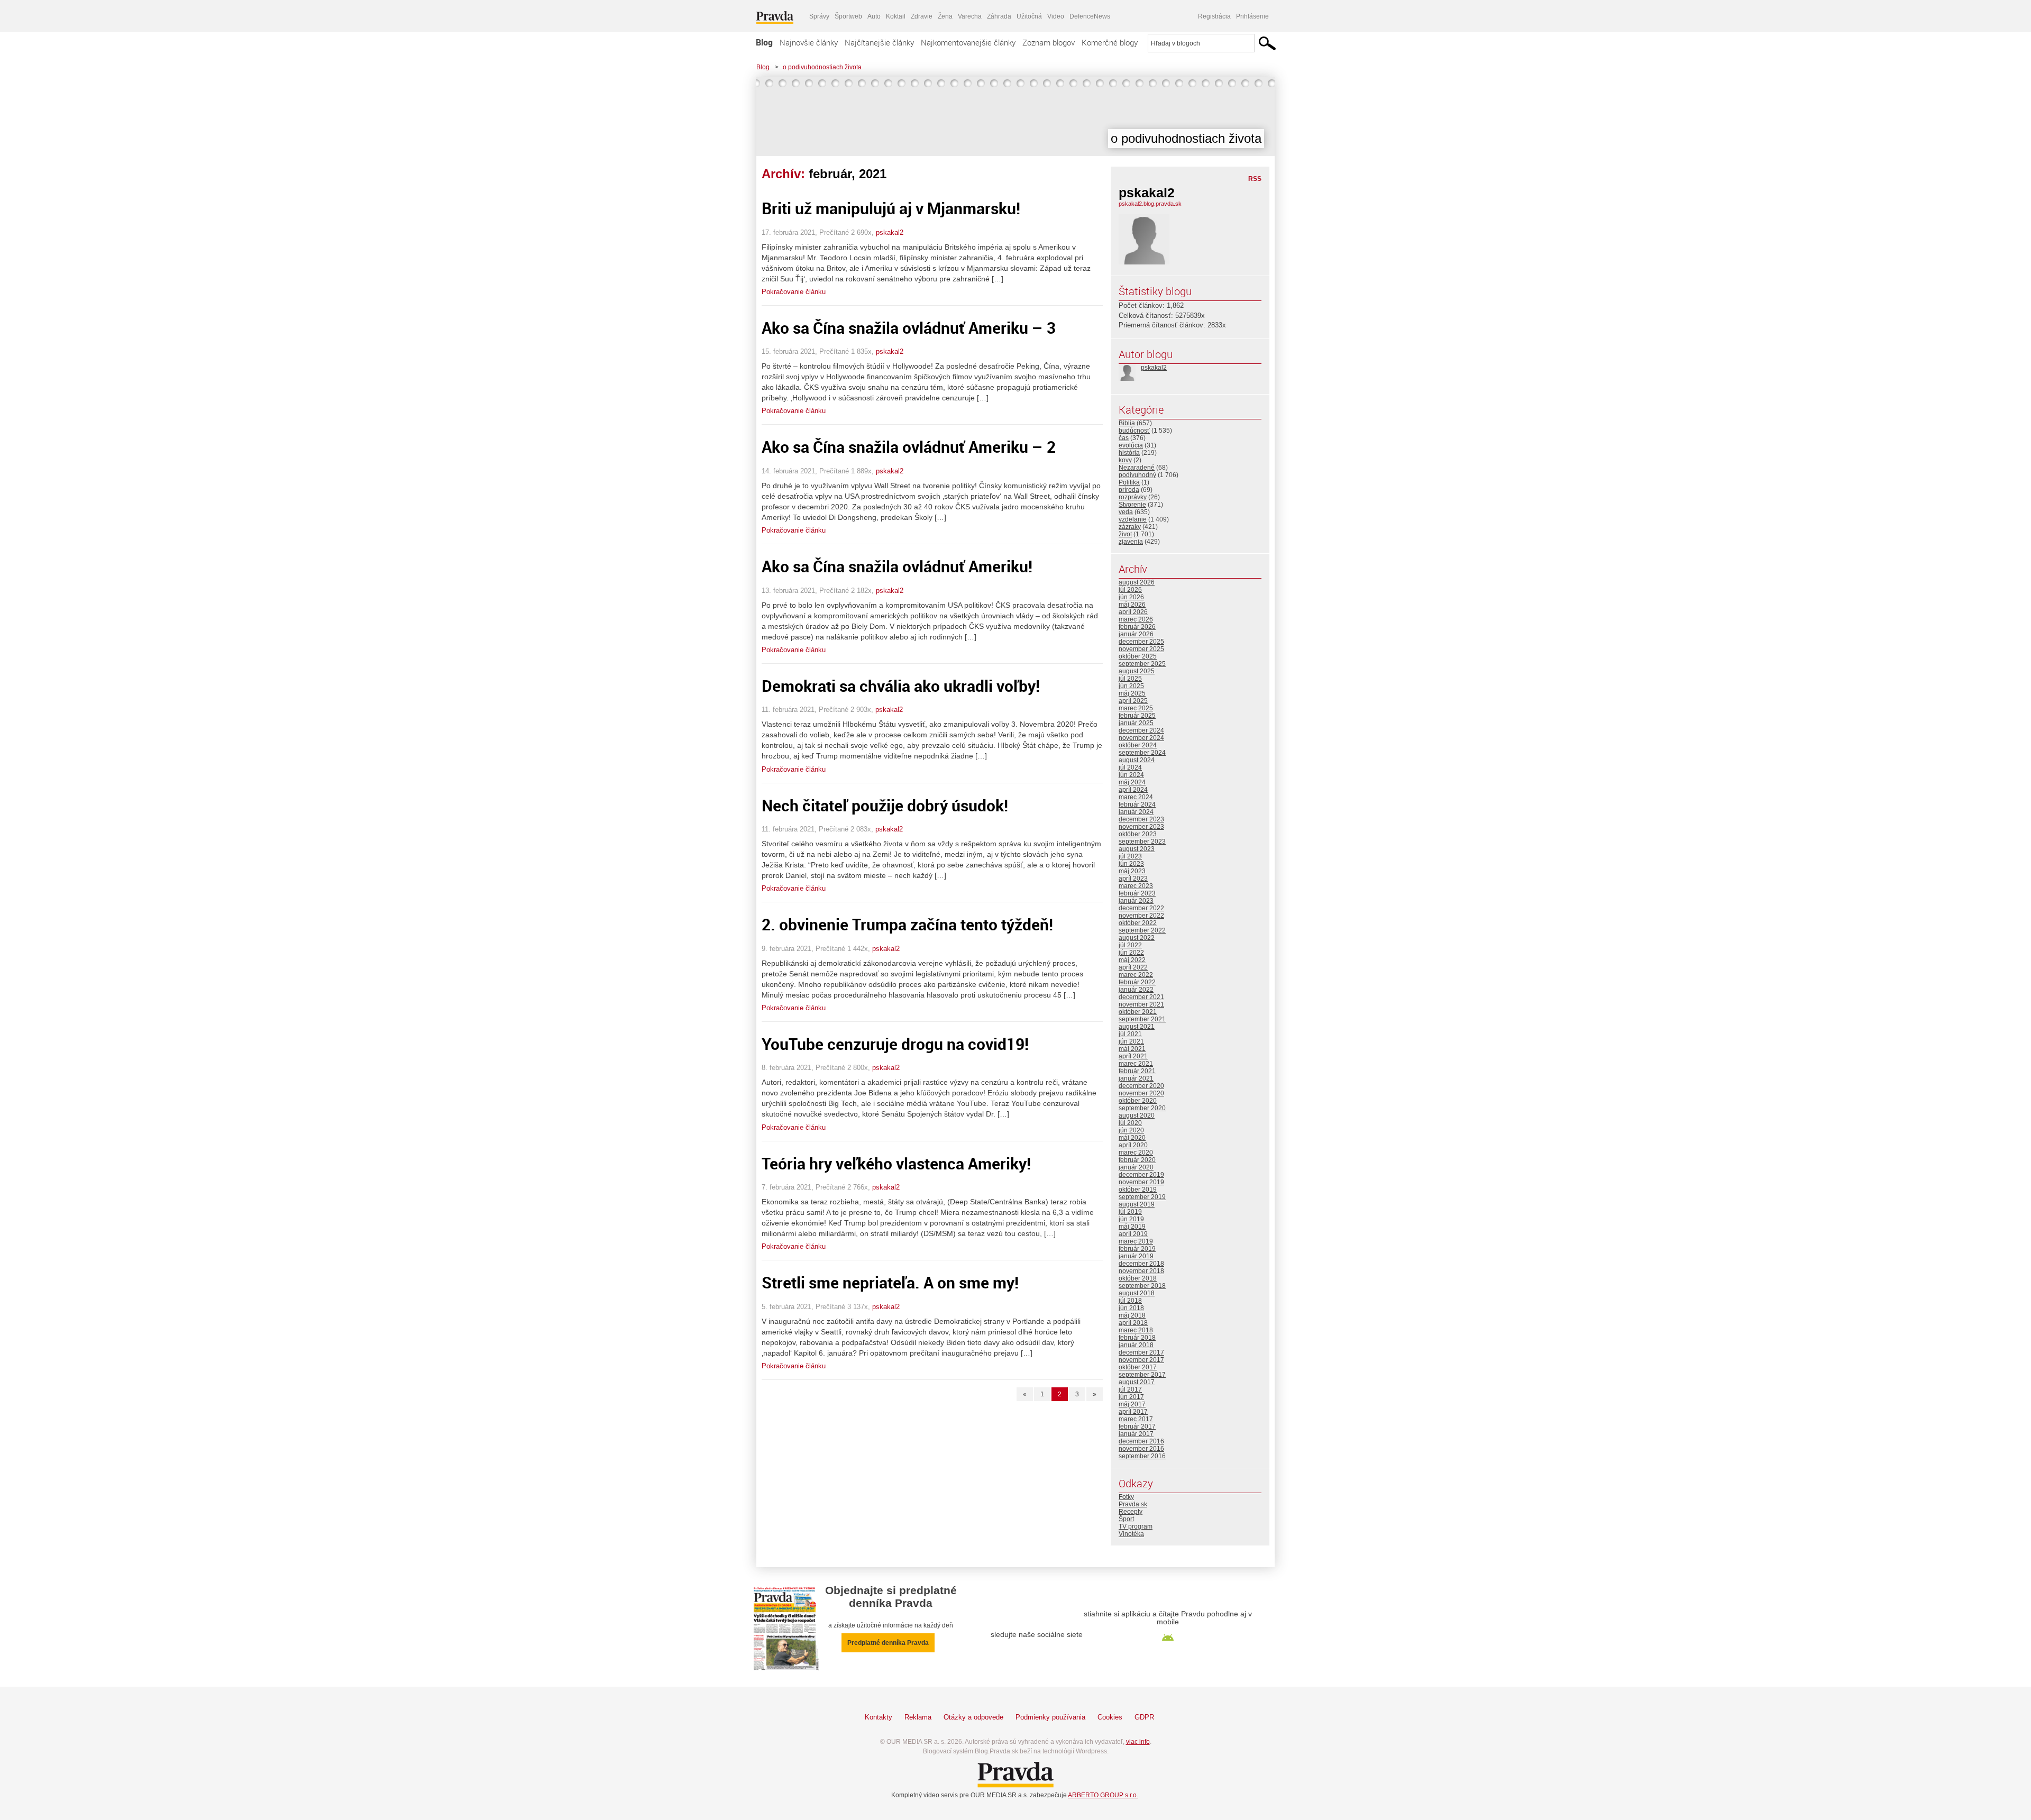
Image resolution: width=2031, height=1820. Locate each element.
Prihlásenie (1252, 16)
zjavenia (1131, 542)
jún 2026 (1131, 597)
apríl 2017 (1133, 1412)
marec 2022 (1136, 975)
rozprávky (1133, 497)
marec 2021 (1136, 1064)
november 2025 (1141, 649)
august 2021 (1137, 1027)
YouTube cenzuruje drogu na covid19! (895, 1044)
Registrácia (1214, 16)
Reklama (918, 1717)
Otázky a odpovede (973, 1717)
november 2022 (1141, 916)
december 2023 (1141, 819)
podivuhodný (1137, 475)
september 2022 (1142, 930)
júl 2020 (1130, 1123)
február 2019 (1137, 1249)
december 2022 (1141, 908)
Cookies (1110, 1717)
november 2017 (1141, 1360)
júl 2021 (1130, 1034)
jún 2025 (1131, 686)
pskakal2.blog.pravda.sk (1150, 204)
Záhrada (999, 16)
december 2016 (1141, 1441)
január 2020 (1136, 1167)
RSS (1255, 179)
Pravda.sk (1133, 1504)
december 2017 (1141, 1352)
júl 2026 (1130, 590)
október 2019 (1138, 1190)
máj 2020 (1132, 1138)
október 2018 (1138, 1278)
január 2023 (1136, 901)
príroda (1129, 490)
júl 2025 (1130, 679)
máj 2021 (1132, 1049)
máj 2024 (1132, 782)
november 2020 (1141, 1093)
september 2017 (1142, 1375)
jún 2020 (1131, 1130)
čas (1124, 438)
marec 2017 (1136, 1419)
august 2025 (1137, 671)
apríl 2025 (1133, 701)
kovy (1125, 460)
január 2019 (1136, 1256)
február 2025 (1137, 716)
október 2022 (1138, 923)
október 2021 (1138, 1012)
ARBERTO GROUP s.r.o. (1103, 1795)
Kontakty (879, 1717)
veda (1126, 512)
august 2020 (1137, 1115)
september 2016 (1142, 1456)
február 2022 (1137, 982)
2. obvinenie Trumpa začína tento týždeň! (907, 924)
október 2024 (1138, 745)
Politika (1129, 482)
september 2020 (1142, 1108)
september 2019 (1142, 1197)
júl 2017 (1130, 1389)
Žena (945, 16)
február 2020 (1137, 1160)
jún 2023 (1131, 864)
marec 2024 (1136, 797)
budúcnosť (1134, 431)
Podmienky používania (1050, 1717)
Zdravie (922, 16)
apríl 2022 (1133, 967)
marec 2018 (1136, 1330)
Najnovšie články (809, 42)
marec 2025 (1136, 708)
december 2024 (1141, 730)
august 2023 (1137, 849)
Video (1056, 16)
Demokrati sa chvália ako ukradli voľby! (901, 686)
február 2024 (1137, 804)
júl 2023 (1130, 856)
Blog (764, 42)
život (1125, 534)
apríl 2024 (1133, 790)
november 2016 (1141, 1449)
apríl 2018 (1133, 1323)
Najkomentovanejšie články (968, 42)
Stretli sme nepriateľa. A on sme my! (890, 1282)
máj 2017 (1132, 1404)
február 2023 (1137, 893)
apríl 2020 (1133, 1145)
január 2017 (1136, 1434)
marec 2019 (1136, 1241)
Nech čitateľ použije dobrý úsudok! (885, 805)
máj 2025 (1132, 693)
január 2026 (1136, 634)
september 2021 (1142, 1019)
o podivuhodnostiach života (822, 67)
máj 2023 (1132, 871)
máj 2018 (1132, 1315)
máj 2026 (1132, 605)
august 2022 (1137, 938)
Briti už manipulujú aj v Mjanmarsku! (891, 208)
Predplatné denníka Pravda (888, 1643)
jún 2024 (1131, 775)
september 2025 (1142, 664)
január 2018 (1136, 1345)
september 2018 (1142, 1286)
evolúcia (1131, 445)
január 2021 (1136, 1078)
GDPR (1144, 1717)
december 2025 (1141, 642)
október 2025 (1138, 656)
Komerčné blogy (1110, 42)
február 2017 (1137, 1426)
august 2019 (1137, 1204)
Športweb (848, 16)
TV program (1136, 1526)
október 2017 (1138, 1367)
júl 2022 (1130, 945)
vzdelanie (1133, 519)
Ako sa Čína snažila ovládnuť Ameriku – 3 (909, 328)
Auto (874, 16)
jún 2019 (1131, 1219)
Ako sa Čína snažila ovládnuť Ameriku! (897, 566)
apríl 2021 (1133, 1056)
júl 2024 (1130, 767)
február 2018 (1137, 1338)
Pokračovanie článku (794, 292)
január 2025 (1136, 723)
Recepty (1131, 1512)
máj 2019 (1132, 1227)
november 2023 (1141, 827)
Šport (1126, 1519)
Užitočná (1029, 16)
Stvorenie (1132, 505)
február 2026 (1137, 627)
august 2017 (1137, 1382)
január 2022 (1136, 990)
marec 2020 (1136, 1153)
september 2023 (1142, 842)
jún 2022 (1131, 953)
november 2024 (1141, 738)
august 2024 (1137, 760)
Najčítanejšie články (879, 42)
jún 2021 (1131, 1041)
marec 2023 (1136, 886)
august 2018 (1137, 1293)
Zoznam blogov (1049, 42)
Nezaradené (1137, 468)
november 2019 (1141, 1182)
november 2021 (1141, 1004)
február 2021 (1137, 1071)
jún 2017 (1131, 1397)
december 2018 (1141, 1264)
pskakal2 (890, 232)
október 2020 (1138, 1101)
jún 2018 (1131, 1308)
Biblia (1127, 423)
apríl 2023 (1133, 879)
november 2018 (1141, 1271)
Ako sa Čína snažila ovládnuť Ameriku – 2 (909, 447)
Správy (819, 16)
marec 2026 (1136, 619)
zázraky (1130, 527)
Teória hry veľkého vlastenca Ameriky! (896, 1163)
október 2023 (1138, 834)
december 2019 (1141, 1175)
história (1129, 453)
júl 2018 (1130, 1301)
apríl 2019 (1133, 1234)
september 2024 (1142, 753)
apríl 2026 (1133, 612)
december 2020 (1141, 1086)
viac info (1138, 1742)
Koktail (896, 16)
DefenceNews (1090, 16)
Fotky (1126, 1497)
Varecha (970, 16)
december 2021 (1141, 997)
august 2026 (1137, 582)
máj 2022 (1132, 960)
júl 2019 (1130, 1212)
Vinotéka (1131, 1534)
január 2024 (1136, 812)
